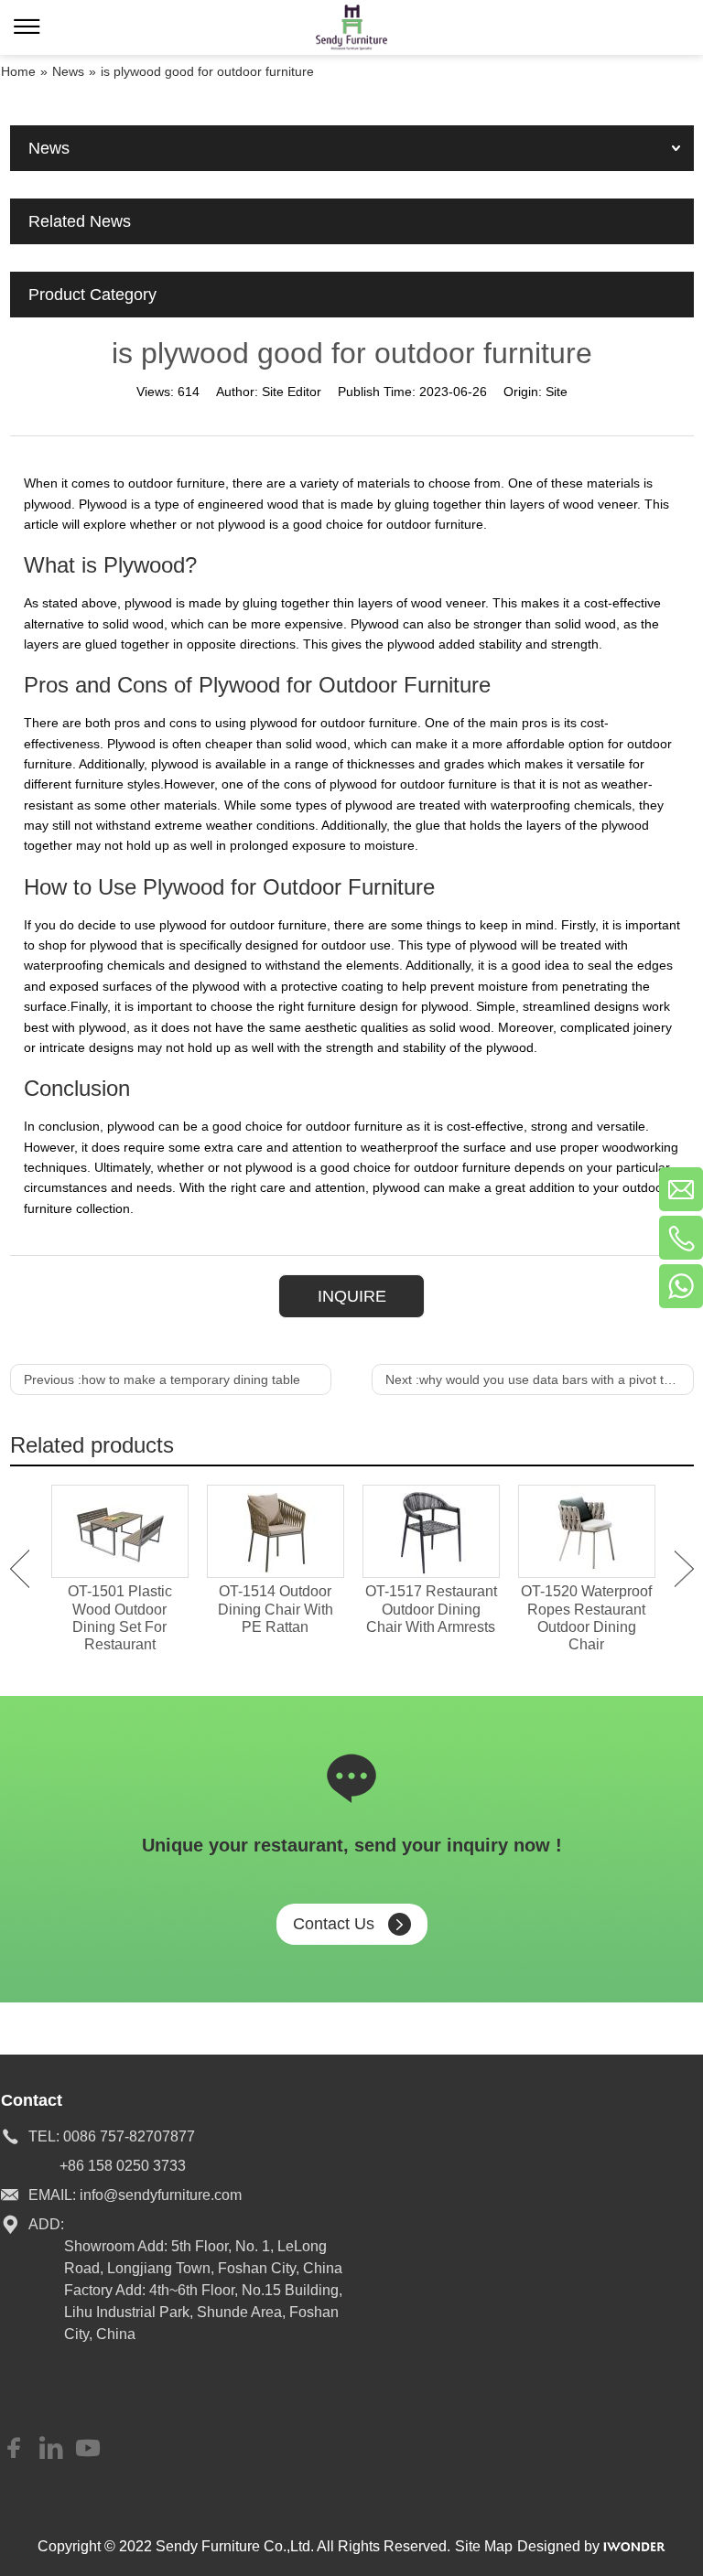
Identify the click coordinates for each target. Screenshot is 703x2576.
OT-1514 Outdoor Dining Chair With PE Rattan (276, 1609)
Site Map (484, 2546)
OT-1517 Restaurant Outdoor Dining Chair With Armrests (431, 1609)
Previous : (162, 1379)
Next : (537, 1379)
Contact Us (334, 1924)
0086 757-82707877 (129, 2136)
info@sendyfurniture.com (161, 2195)
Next (684, 1569)
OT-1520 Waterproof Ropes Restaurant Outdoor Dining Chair (586, 1618)
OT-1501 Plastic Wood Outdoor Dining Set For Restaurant (120, 1618)
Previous (20, 1569)
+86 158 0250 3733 (123, 2166)
